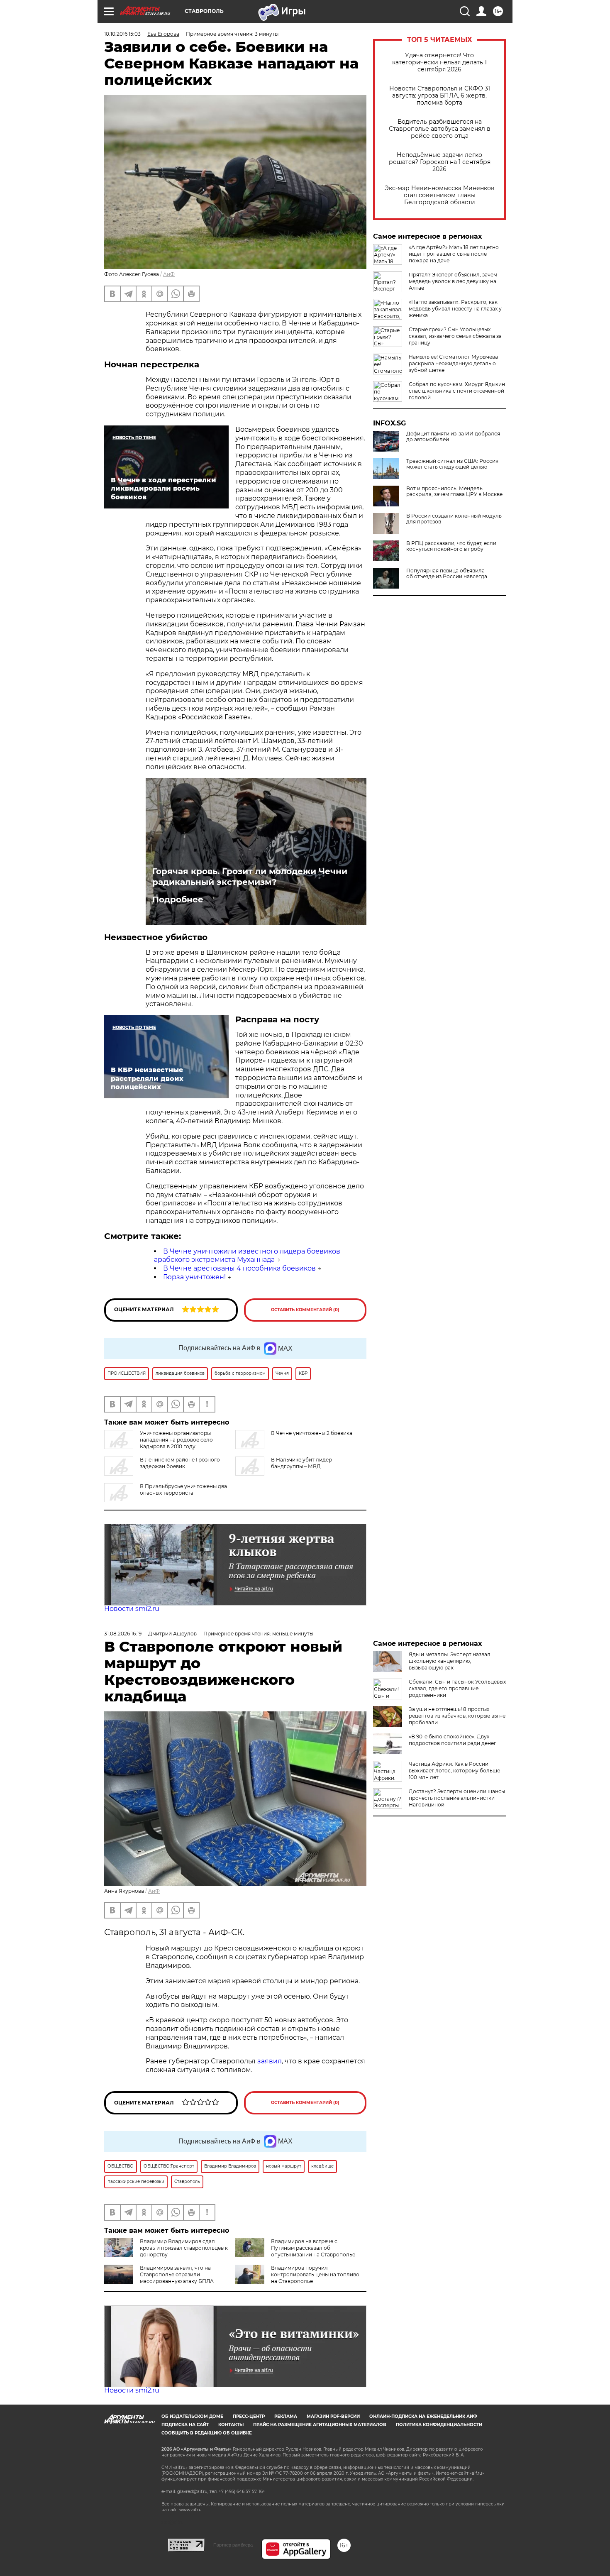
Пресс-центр (249, 2416)
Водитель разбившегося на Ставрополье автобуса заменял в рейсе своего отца (440, 129)
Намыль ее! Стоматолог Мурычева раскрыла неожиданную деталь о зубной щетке (453, 363)
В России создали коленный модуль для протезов (454, 519)
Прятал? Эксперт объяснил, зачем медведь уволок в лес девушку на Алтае (453, 281)
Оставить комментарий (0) (305, 1310)
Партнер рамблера (233, 2545)
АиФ (169, 274)
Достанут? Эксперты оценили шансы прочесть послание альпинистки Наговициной (457, 1798)
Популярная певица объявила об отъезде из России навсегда (447, 574)
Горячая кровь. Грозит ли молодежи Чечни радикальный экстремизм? (250, 877)
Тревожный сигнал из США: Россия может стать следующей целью (452, 464)
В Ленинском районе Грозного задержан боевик (180, 1463)
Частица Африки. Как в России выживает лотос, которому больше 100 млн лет (454, 1771)
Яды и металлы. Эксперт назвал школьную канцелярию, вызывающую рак (450, 1661)
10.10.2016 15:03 (122, 34)
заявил (270, 2061)
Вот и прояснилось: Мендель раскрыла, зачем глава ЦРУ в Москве (454, 491)
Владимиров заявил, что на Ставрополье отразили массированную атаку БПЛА (177, 2274)
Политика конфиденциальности (439, 2425)
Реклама (286, 2416)
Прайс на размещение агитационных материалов (320, 2425)
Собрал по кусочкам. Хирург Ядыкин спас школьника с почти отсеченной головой (457, 391)
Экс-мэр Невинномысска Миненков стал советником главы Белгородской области (440, 195)
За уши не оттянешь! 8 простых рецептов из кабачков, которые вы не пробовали (457, 1716)
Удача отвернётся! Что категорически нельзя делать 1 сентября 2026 (439, 62)
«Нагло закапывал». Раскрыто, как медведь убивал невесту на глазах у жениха (455, 309)
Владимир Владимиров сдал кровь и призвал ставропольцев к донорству (184, 2248)
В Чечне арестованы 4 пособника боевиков (239, 1268)
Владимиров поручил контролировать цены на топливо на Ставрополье (315, 2274)
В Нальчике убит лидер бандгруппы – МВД (301, 1463)
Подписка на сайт (185, 2425)
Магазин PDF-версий (333, 2416)
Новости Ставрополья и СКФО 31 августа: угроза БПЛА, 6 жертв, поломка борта (440, 96)
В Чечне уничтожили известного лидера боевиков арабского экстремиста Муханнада (247, 1256)
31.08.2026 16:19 (123, 1634)
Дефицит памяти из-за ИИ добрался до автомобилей (453, 437)
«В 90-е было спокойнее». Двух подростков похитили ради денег (453, 1740)
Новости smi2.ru (132, 1609)
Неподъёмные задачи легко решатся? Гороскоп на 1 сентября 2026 (440, 162)
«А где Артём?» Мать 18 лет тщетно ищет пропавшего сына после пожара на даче (454, 254)
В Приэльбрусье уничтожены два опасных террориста (183, 1490)
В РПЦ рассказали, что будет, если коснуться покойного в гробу (451, 546)
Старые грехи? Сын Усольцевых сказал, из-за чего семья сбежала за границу (455, 336)
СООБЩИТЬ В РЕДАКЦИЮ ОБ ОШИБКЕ (207, 2433)
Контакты (231, 2425)
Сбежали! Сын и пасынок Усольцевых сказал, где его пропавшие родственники (457, 1688)
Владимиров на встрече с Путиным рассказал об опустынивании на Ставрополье (313, 2248)
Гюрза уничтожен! (194, 1277)
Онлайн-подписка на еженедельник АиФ (423, 2416)
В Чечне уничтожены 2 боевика (312, 1433)
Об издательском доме (192, 2416)
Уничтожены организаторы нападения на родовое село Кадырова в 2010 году (176, 1440)
